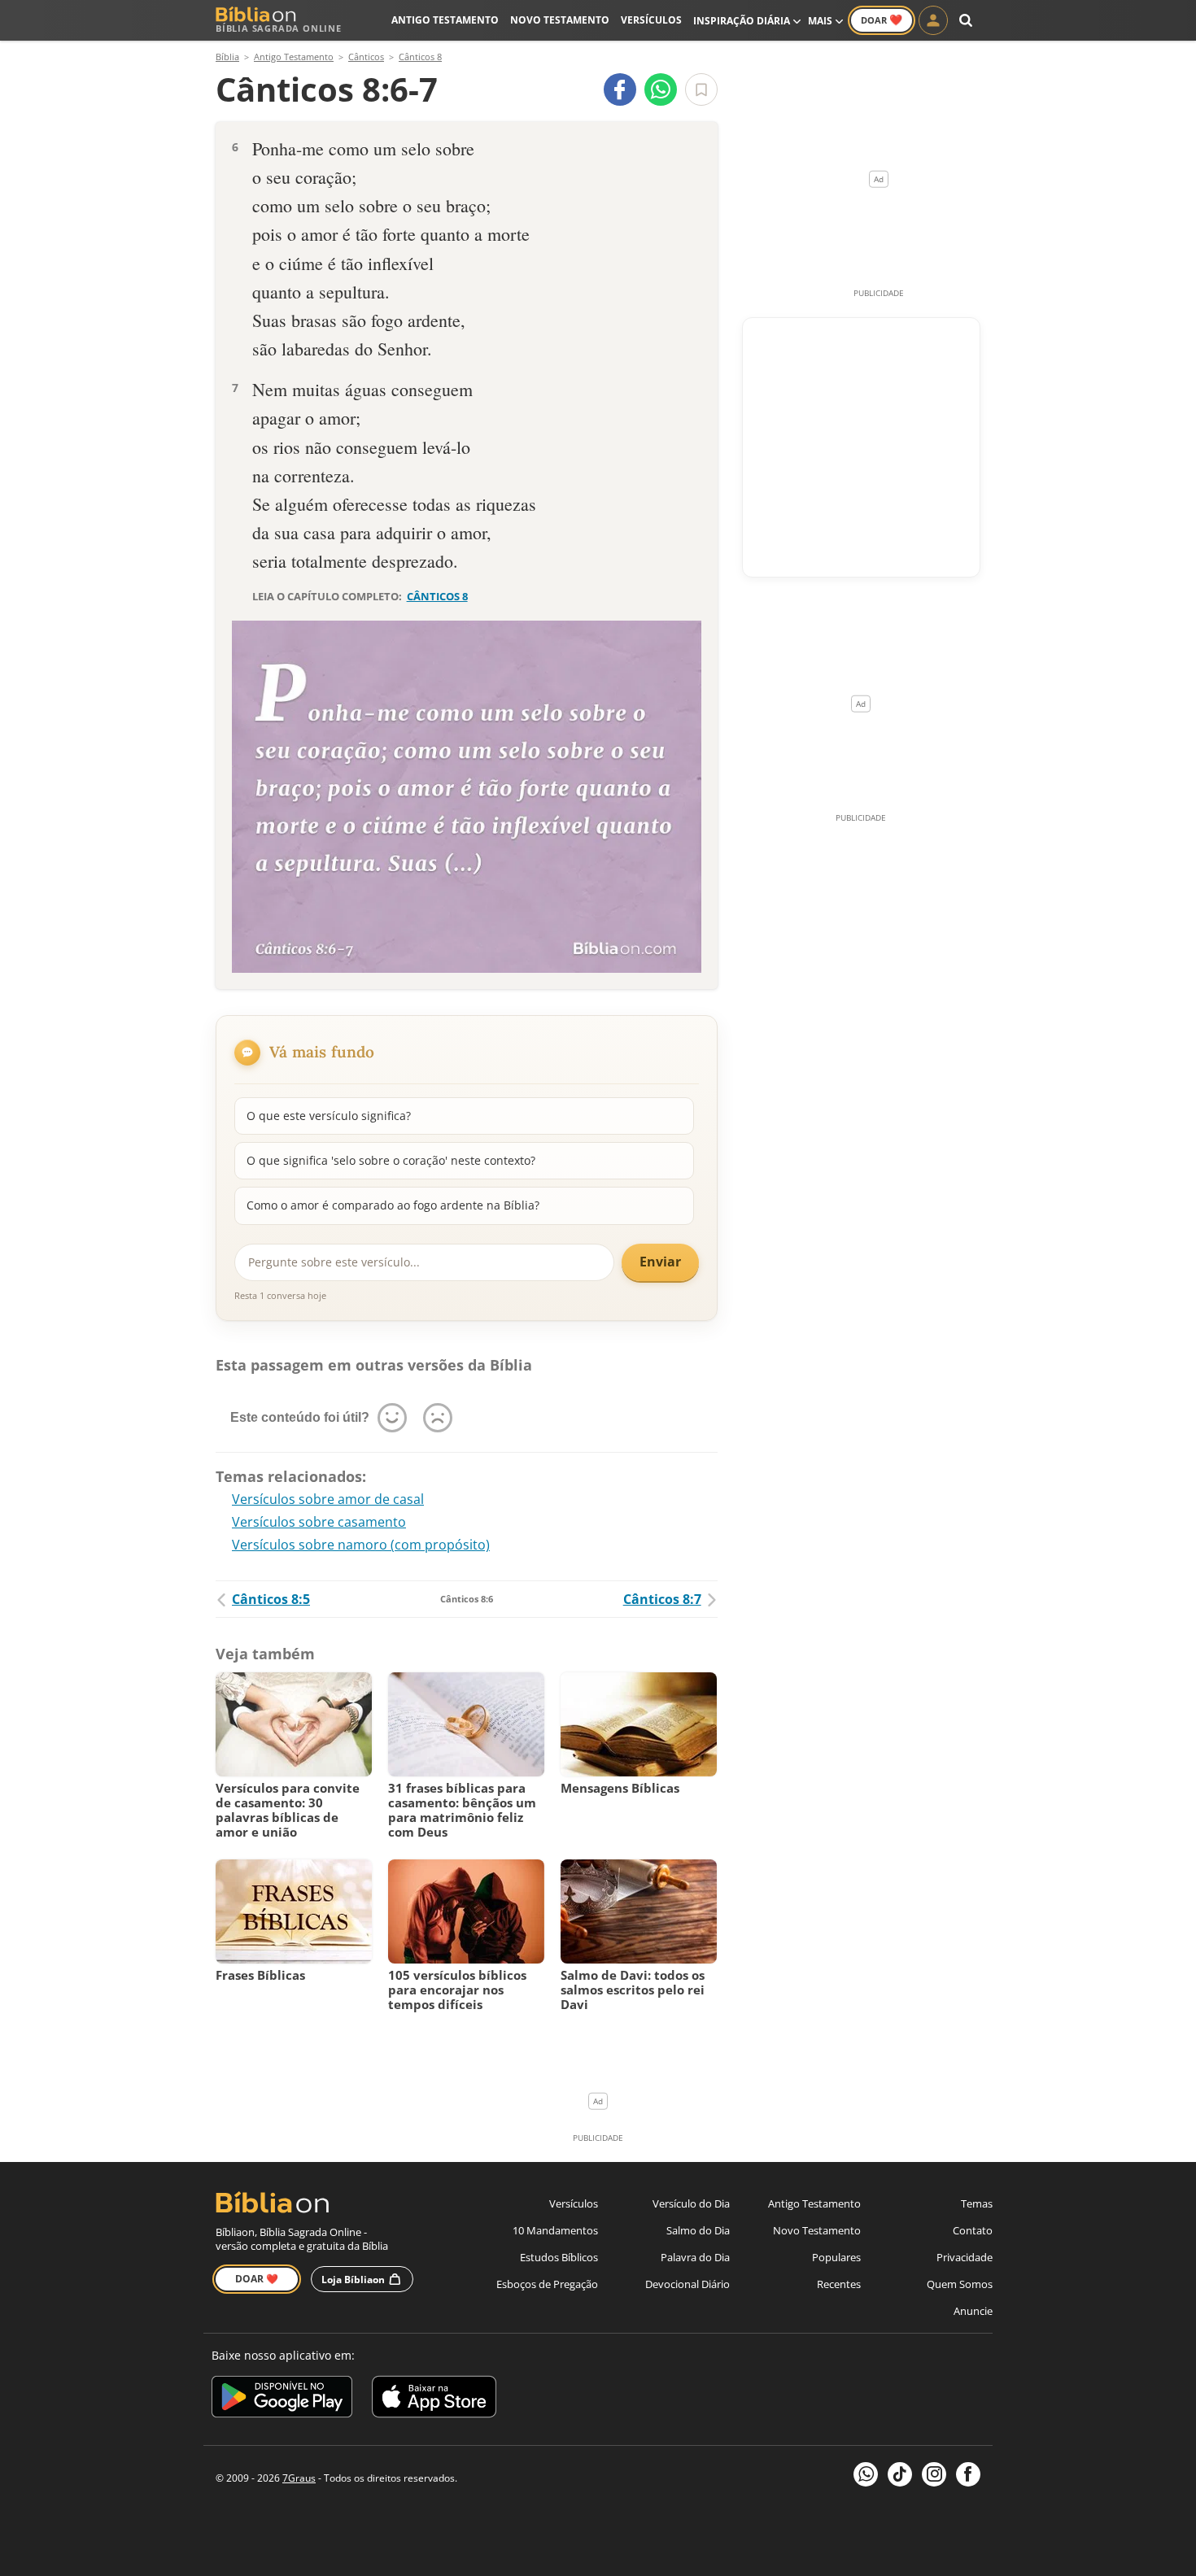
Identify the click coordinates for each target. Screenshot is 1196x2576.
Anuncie (973, 2311)
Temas (977, 2203)
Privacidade (965, 2257)
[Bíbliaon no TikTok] (900, 2474)
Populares (836, 2257)
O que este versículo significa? (329, 1116)
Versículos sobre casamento (319, 1522)
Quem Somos (960, 2284)
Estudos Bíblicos (559, 2257)
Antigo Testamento (445, 20)
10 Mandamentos (555, 2230)
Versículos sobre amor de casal (328, 1499)
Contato (973, 2230)
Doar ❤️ (257, 2279)
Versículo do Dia (691, 2203)
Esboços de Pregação (547, 2284)
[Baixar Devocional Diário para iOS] (434, 2399)
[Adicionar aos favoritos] (701, 89)
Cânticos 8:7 (662, 1599)
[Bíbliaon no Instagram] (934, 2474)
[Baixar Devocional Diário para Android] (282, 2399)
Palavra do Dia (695, 2257)
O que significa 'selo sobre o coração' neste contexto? (391, 1160)
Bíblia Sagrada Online (279, 28)
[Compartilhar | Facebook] (620, 89)
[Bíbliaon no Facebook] (968, 2474)
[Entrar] (933, 20)
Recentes (839, 2284)
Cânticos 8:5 (271, 1599)
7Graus (299, 2478)
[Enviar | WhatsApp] (661, 89)
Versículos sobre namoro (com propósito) (361, 1545)
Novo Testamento (560, 20)
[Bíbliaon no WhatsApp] (866, 2474)
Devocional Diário (687, 2284)
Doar (882, 20)
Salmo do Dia (698, 2230)
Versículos (651, 20)
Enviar (660, 1262)
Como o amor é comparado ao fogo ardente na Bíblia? (393, 1205)
